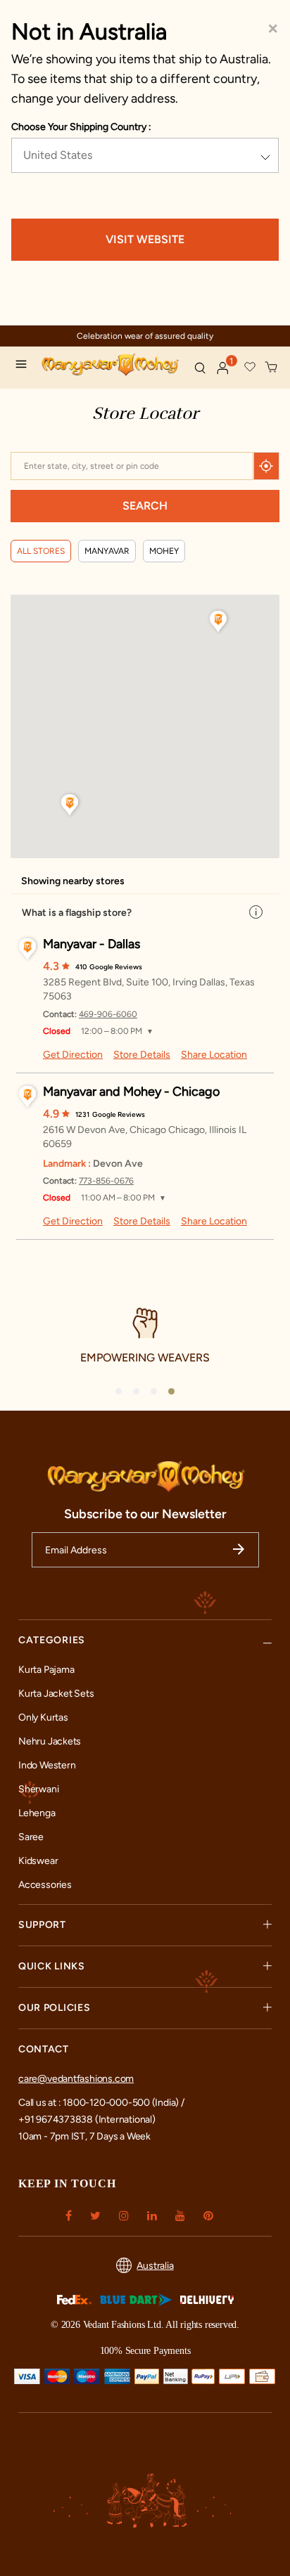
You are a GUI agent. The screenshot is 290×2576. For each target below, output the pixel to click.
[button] (223, 368)
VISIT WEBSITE (145, 239)
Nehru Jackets (50, 1741)
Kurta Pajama (46, 1670)
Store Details (142, 1055)
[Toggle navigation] (25, 366)
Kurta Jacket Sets (56, 1694)
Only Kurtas (43, 1717)
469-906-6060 (108, 1014)
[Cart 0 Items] (272, 368)
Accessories (45, 1885)
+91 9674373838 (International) (87, 2119)
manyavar (107, 551)
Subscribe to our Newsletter (145, 1514)
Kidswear (38, 1861)
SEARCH (145, 506)
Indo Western (47, 1765)
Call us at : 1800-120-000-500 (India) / (101, 2103)
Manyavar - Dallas (92, 944)
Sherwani (38, 1789)
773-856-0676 (106, 1181)
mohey (164, 551)
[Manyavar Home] (112, 366)
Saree (31, 1837)
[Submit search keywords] (200, 368)
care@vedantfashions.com (76, 2079)
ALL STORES (41, 551)
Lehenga (37, 1813)
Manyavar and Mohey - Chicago (131, 1092)
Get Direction (73, 1055)
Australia (155, 2266)
